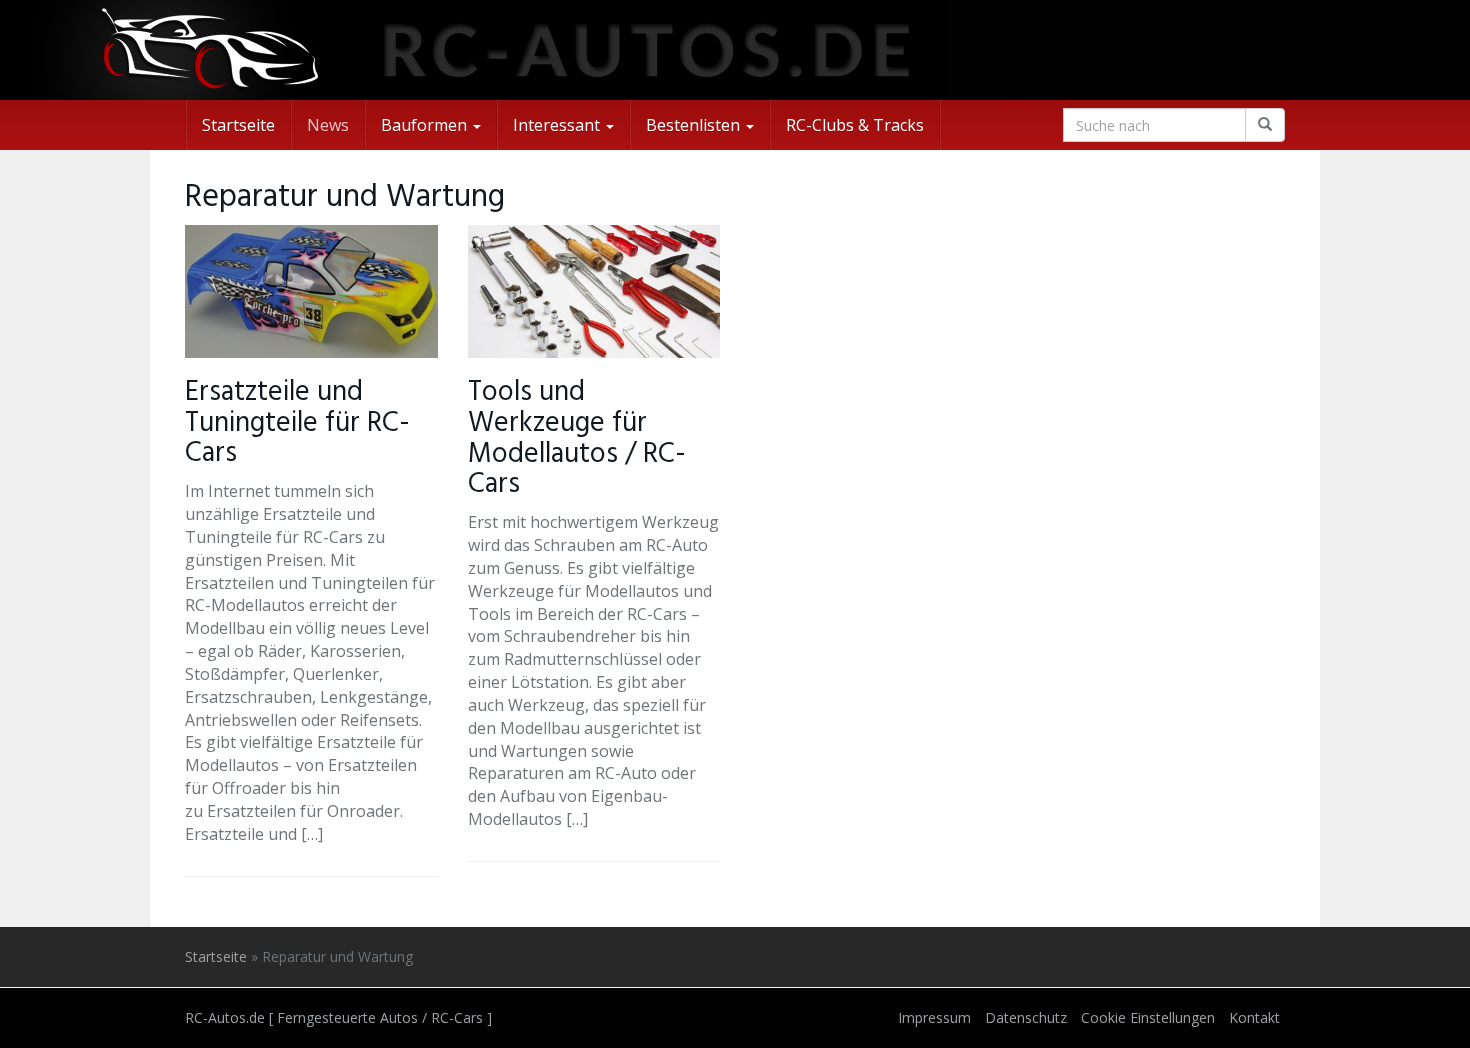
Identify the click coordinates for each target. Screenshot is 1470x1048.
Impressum (934, 1017)
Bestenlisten (695, 125)
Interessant (558, 125)
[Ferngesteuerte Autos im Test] (735, 50)
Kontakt (1254, 1017)
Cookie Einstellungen (1148, 1017)
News (328, 125)
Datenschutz (1026, 1017)
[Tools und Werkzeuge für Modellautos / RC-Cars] (594, 291)
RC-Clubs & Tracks (855, 125)
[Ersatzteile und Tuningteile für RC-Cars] (311, 291)
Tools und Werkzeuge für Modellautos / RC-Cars (577, 438)
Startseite (238, 125)
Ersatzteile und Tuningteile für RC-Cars (297, 423)
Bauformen (426, 125)
